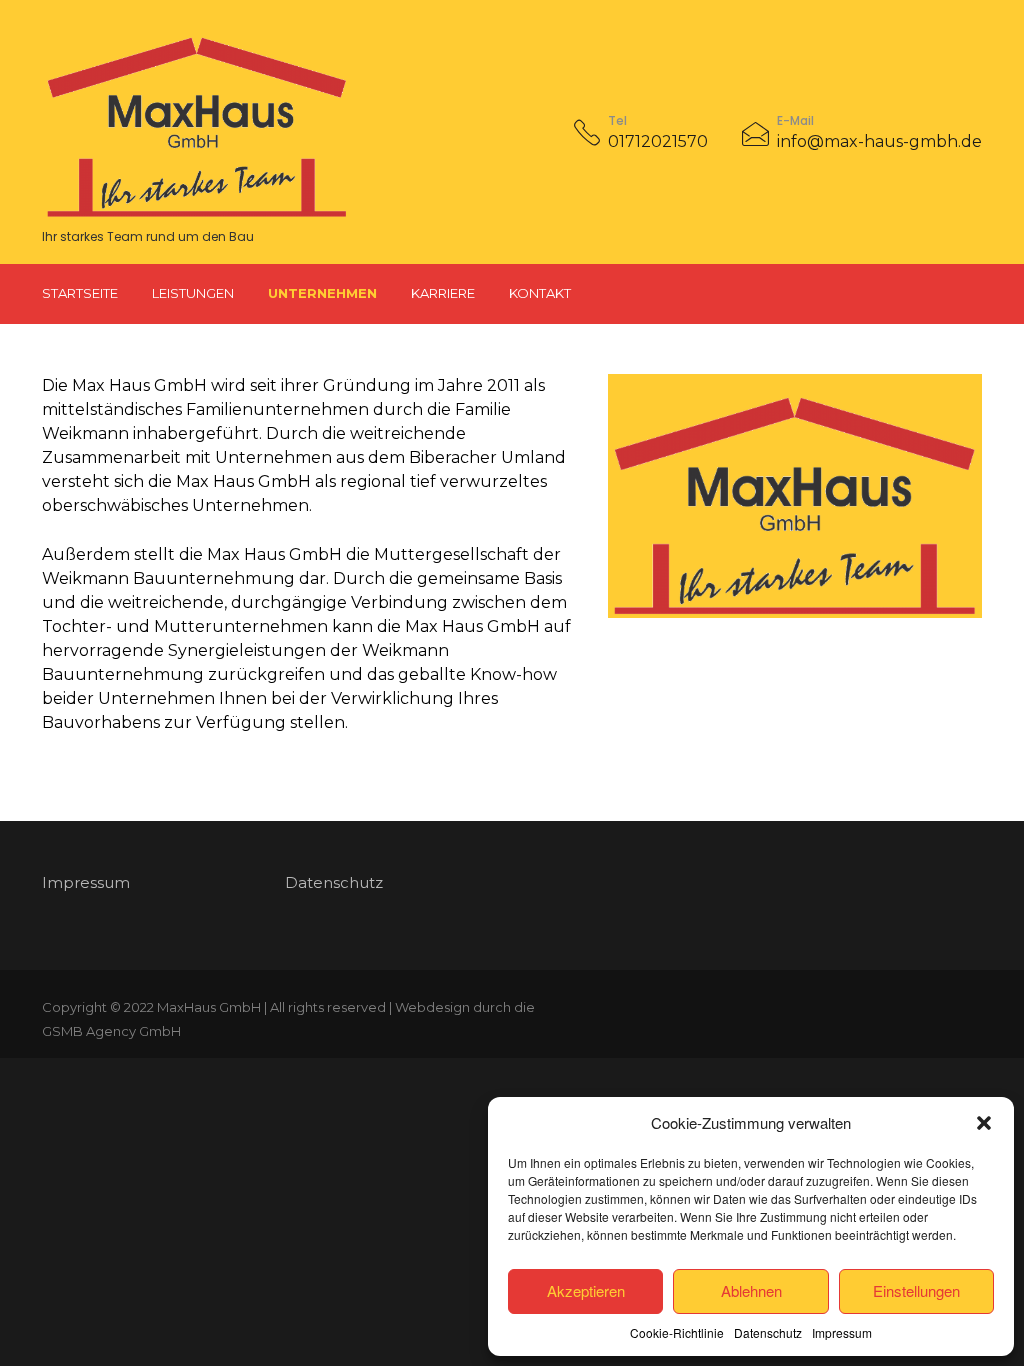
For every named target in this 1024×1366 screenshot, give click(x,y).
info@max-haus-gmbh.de (879, 141)
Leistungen (193, 293)
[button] (984, 1123)
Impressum (842, 1332)
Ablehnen (751, 1290)
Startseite (80, 293)
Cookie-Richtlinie (677, 1332)
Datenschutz (768, 1332)
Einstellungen (916, 1290)
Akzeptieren (586, 1290)
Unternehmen (322, 293)
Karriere (443, 293)
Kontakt (540, 293)
